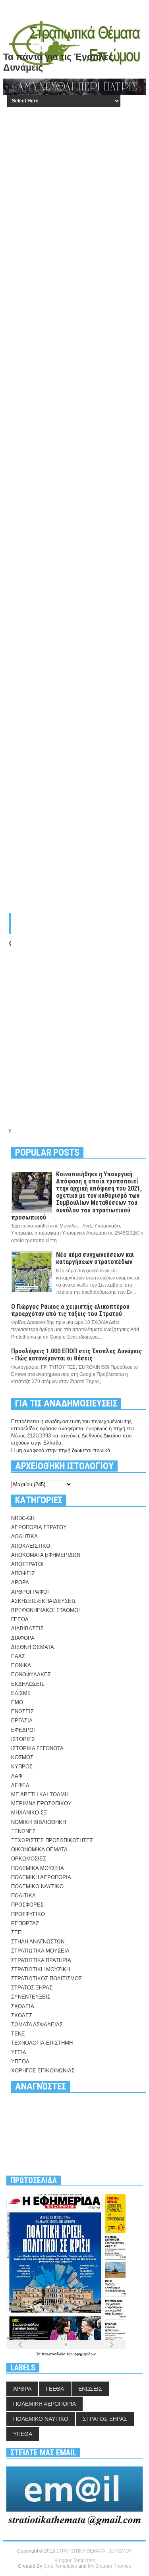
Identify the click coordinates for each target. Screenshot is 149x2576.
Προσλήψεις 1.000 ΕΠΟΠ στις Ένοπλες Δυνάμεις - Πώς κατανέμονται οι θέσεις (76, 1355)
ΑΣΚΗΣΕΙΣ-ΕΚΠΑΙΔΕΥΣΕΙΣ (44, 1601)
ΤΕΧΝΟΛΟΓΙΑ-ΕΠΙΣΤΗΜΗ (42, 2043)
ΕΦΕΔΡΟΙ (23, 1730)
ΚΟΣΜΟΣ (22, 1757)
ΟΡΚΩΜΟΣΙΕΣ (29, 1859)
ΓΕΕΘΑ (20, 1619)
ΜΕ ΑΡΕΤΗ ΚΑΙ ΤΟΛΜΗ (40, 1794)
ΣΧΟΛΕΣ (22, 2015)
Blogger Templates (75, 2561)
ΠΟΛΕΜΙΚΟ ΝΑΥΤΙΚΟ (37, 1886)
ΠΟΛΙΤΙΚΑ (23, 1896)
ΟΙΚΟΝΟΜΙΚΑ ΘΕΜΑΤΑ (39, 1850)
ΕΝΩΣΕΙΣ (22, 1711)
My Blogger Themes (109, 2566)
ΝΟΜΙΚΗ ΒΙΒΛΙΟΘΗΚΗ (39, 1822)
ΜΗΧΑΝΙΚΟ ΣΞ (29, 1813)
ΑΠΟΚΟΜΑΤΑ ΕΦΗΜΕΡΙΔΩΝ (46, 1555)
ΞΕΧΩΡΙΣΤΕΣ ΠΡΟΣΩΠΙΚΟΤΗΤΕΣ (52, 1840)
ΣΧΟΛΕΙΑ (23, 2006)
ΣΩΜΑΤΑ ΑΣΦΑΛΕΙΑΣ (37, 2025)
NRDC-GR (23, 1518)
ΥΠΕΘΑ (20, 2061)
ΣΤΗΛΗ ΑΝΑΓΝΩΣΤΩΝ (38, 1942)
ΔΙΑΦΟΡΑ (23, 1638)
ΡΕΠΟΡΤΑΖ (25, 1923)
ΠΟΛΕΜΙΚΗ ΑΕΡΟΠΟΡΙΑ (41, 1877)
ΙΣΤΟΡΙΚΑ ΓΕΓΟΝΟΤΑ (37, 1748)
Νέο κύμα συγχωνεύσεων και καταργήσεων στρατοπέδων (95, 1258)
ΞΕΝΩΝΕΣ (23, 1831)
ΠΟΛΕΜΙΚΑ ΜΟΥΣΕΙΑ (38, 1868)
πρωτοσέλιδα (54, 2354)
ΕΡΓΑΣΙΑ (22, 1721)
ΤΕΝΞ (18, 2034)
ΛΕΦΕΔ (20, 1785)
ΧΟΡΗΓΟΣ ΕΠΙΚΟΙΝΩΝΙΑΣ (43, 2071)
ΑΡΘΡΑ (20, 1582)
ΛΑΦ (17, 1776)
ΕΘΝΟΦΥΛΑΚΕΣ (31, 1675)
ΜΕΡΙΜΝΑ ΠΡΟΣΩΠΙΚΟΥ (41, 1804)
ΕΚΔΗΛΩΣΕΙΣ (28, 1684)
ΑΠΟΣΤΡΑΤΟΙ (27, 1564)
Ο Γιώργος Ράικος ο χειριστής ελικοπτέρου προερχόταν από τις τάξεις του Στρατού (70, 1310)
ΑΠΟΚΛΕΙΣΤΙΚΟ (31, 1546)
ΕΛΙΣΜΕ (21, 1693)
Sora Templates (60, 2566)
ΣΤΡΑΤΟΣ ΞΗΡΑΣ (32, 1988)
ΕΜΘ (17, 1702)
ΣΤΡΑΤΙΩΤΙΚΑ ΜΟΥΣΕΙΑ (40, 1951)
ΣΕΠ (16, 1932)
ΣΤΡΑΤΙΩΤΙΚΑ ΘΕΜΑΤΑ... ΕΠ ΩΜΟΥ (94, 2551)
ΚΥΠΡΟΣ (22, 1767)
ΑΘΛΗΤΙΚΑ (24, 1536)
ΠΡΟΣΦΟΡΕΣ (27, 1905)
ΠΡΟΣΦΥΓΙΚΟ (28, 1914)
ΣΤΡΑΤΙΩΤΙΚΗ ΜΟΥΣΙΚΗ (41, 1969)
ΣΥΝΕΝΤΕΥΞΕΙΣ (31, 1997)
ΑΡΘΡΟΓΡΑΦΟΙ (30, 1592)
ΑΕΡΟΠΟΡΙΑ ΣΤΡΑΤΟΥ (39, 1527)
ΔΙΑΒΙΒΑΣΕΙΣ (27, 1629)
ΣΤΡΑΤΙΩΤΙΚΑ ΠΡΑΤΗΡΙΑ (41, 1960)
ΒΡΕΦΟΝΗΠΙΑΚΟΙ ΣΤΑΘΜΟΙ (45, 1610)
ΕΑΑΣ (18, 1656)
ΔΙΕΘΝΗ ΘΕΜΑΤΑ (33, 1647)
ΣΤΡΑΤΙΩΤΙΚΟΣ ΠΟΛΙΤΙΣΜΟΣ (46, 1979)
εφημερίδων (85, 2354)
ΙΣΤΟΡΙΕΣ (23, 1739)
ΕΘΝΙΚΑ (21, 1665)
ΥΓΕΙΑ (19, 2052)
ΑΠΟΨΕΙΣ (23, 1573)
